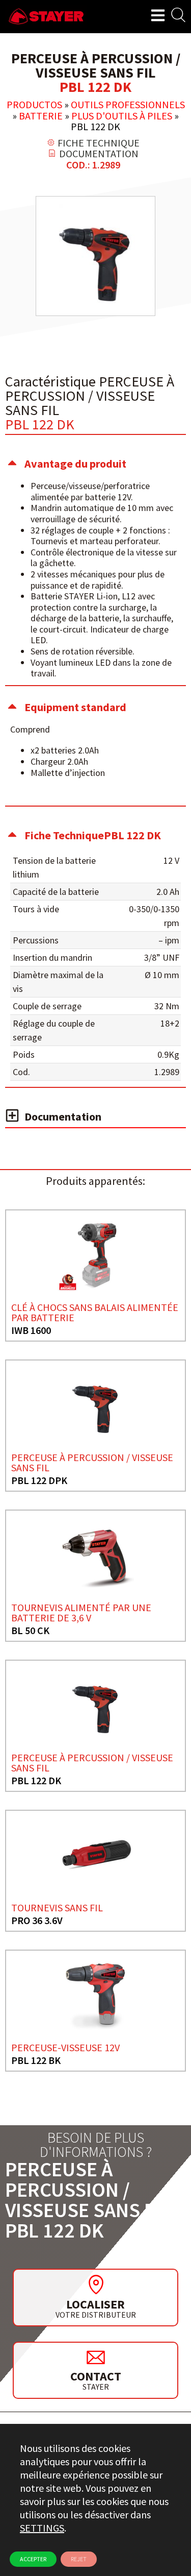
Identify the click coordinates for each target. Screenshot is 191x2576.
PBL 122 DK (36, 1780)
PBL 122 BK (36, 2060)
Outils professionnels (128, 104)
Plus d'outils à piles (122, 116)
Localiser (95, 2304)
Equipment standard (75, 707)
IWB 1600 (31, 1330)
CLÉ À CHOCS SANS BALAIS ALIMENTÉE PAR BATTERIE (95, 1312)
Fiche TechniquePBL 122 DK (93, 835)
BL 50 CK (30, 1630)
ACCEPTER (33, 2559)
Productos (34, 104)
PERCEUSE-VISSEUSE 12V (65, 2047)
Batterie (41, 116)
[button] (95, 464)
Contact (96, 2376)
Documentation (63, 1116)
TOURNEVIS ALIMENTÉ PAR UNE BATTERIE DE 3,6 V (81, 1612)
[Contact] (96, 2357)
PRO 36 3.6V (37, 1920)
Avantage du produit (75, 464)
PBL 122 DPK (39, 1480)
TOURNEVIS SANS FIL (57, 1907)
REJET (79, 2559)
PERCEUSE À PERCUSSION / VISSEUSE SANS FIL (92, 1462)
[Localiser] (96, 2285)
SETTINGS (42, 2528)
